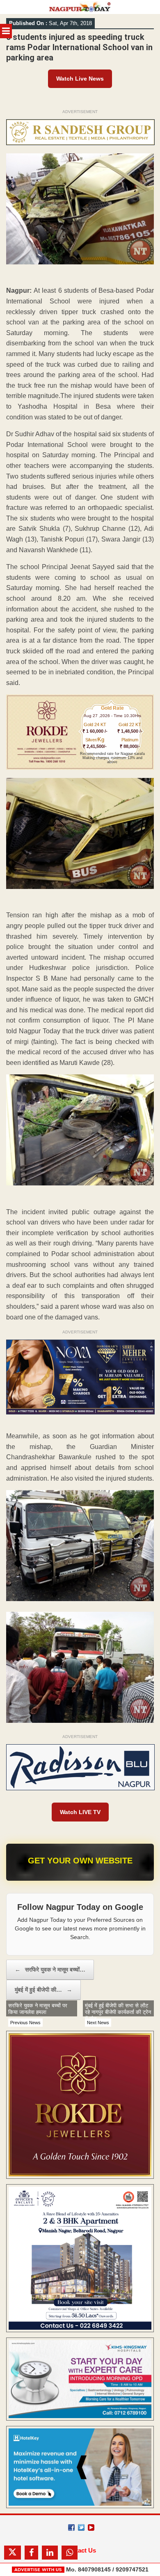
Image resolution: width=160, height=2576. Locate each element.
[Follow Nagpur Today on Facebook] (71, 2527)
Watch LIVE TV (80, 1812)
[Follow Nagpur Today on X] (81, 2527)
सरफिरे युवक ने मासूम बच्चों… (50, 1970)
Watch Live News (80, 79)
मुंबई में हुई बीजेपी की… (43, 1990)
